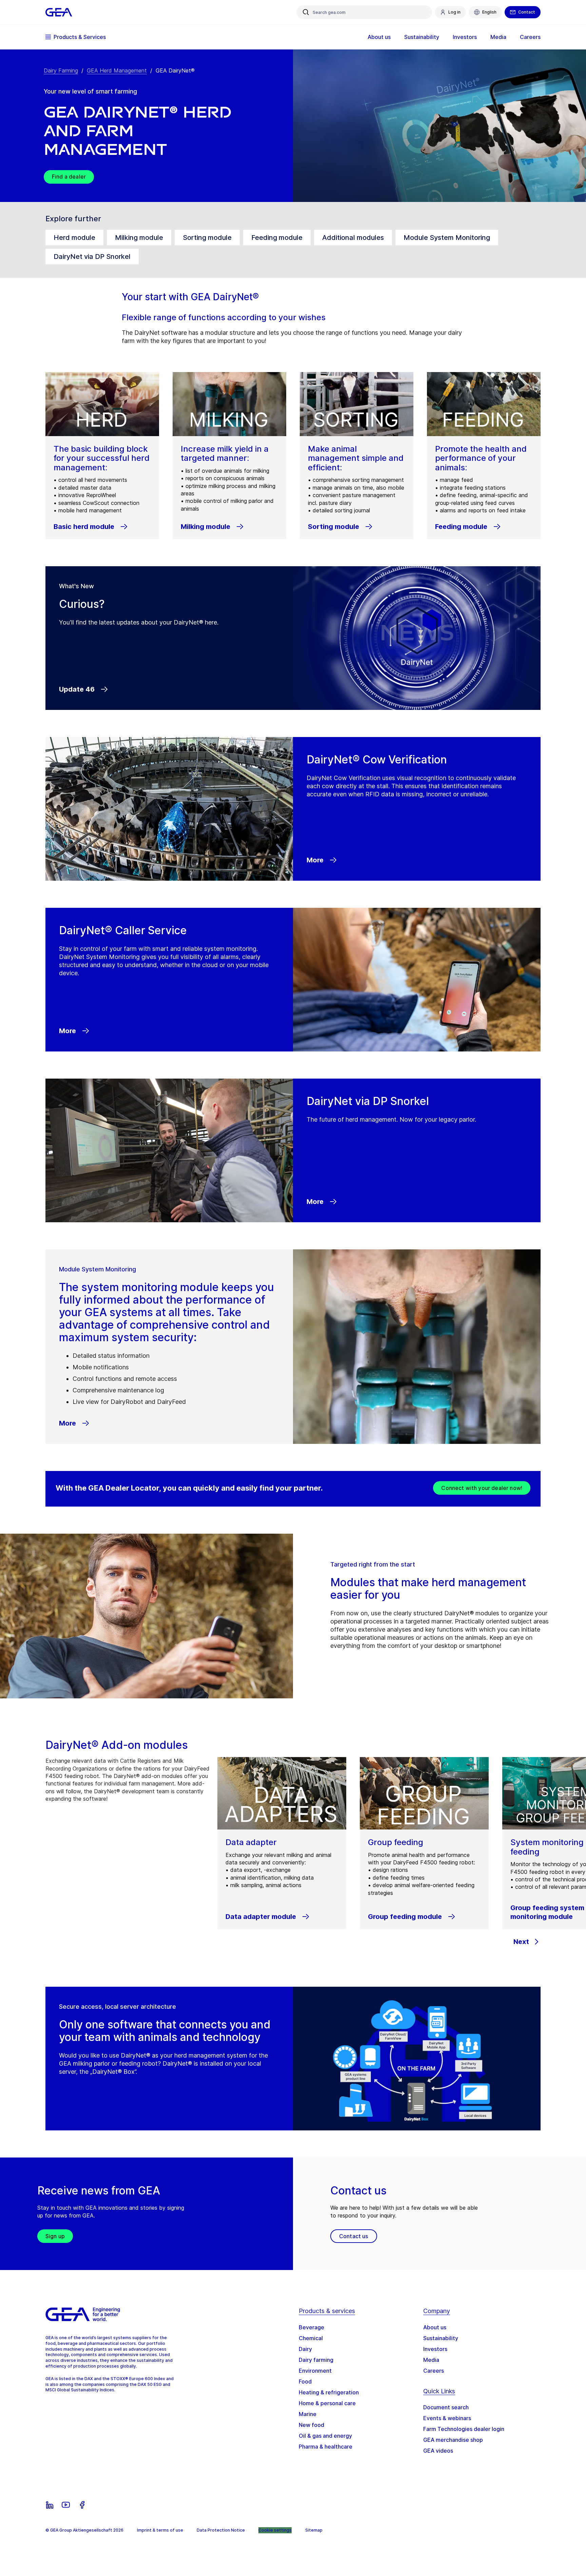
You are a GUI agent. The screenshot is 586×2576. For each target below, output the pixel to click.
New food (311, 2425)
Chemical (311, 2338)
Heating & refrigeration (329, 2392)
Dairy (305, 2349)
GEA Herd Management (117, 70)
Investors (435, 2349)
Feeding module (277, 238)
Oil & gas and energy (325, 2436)
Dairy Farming (61, 70)
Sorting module (207, 238)
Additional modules (353, 238)
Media (431, 2360)
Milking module (139, 238)
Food (305, 2381)
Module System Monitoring (447, 238)
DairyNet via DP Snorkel (92, 257)
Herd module (74, 238)
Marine (308, 2414)
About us (435, 2327)
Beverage (311, 2327)
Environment (315, 2371)
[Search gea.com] (306, 12)
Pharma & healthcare (326, 2447)
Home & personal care (327, 2403)
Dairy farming (316, 2360)
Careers (434, 2371)
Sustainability (441, 2338)
